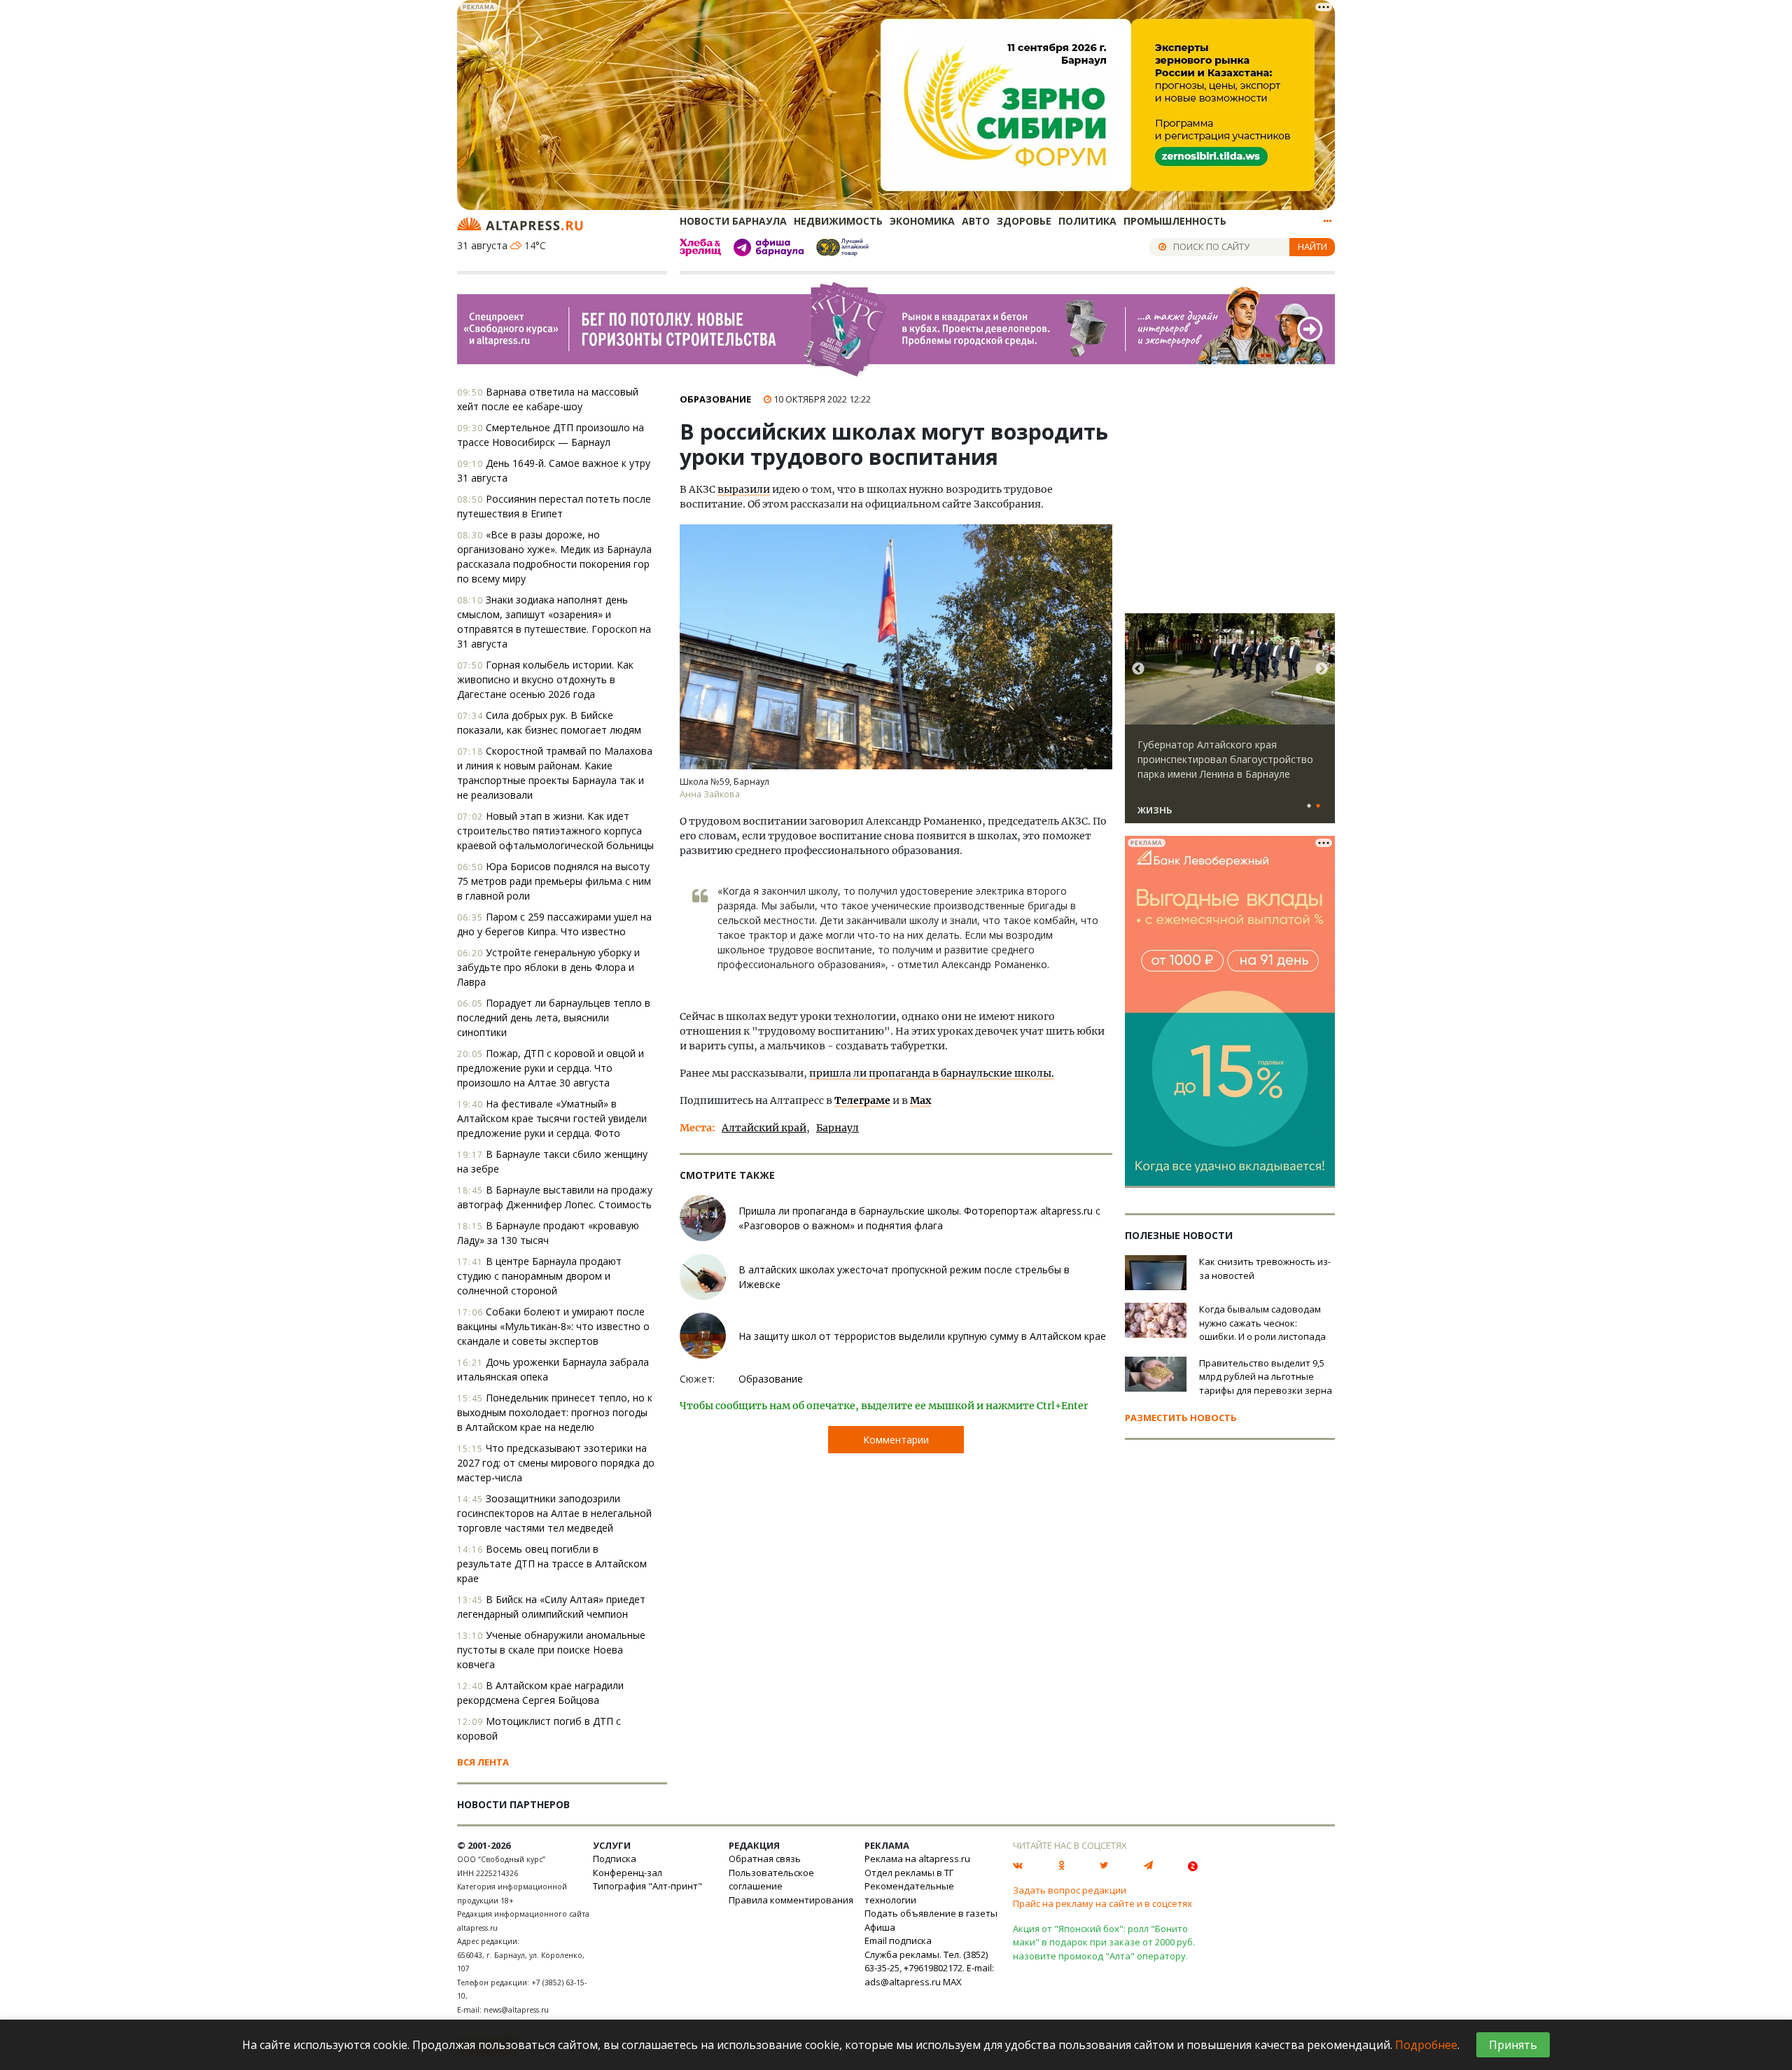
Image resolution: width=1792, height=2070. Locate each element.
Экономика (922, 221)
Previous (1138, 669)
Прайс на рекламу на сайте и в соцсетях (1102, 1903)
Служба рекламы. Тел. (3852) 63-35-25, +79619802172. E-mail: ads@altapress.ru (929, 1968)
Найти (1312, 246)
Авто (976, 221)
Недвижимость (838, 221)
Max (920, 1100)
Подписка (615, 1859)
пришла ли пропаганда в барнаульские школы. (932, 1073)
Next (1322, 669)
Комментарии (896, 1440)
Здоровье (1024, 221)
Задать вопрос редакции (1070, 1890)
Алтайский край (764, 1128)
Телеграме (862, 1100)
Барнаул (838, 1128)
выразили (744, 489)
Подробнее (1426, 2045)
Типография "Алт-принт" (647, 1886)
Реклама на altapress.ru (917, 1859)
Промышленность (1175, 221)
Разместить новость (1181, 1418)
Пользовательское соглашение (771, 1880)
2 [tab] (1318, 806)
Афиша (880, 1927)
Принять (1513, 2045)
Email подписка (898, 1940)
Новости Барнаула (733, 221)
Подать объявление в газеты (931, 1913)
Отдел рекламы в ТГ (909, 1873)
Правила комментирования (791, 1900)
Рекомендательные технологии (909, 1893)
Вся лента (483, 1762)
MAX (952, 1982)
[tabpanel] (1230, 725)
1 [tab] (1309, 806)
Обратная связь (765, 1859)
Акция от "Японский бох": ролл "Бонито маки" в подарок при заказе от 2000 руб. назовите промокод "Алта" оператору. (1104, 1942)
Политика (1087, 221)
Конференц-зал (628, 1873)
